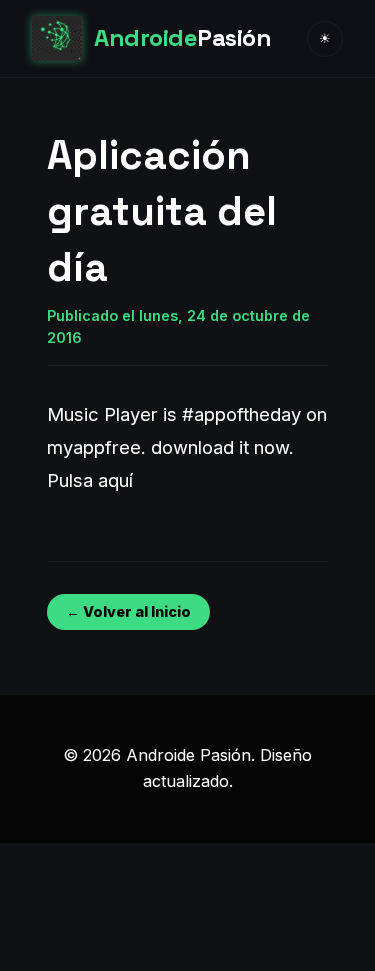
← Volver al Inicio (128, 611)
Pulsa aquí (90, 480)
